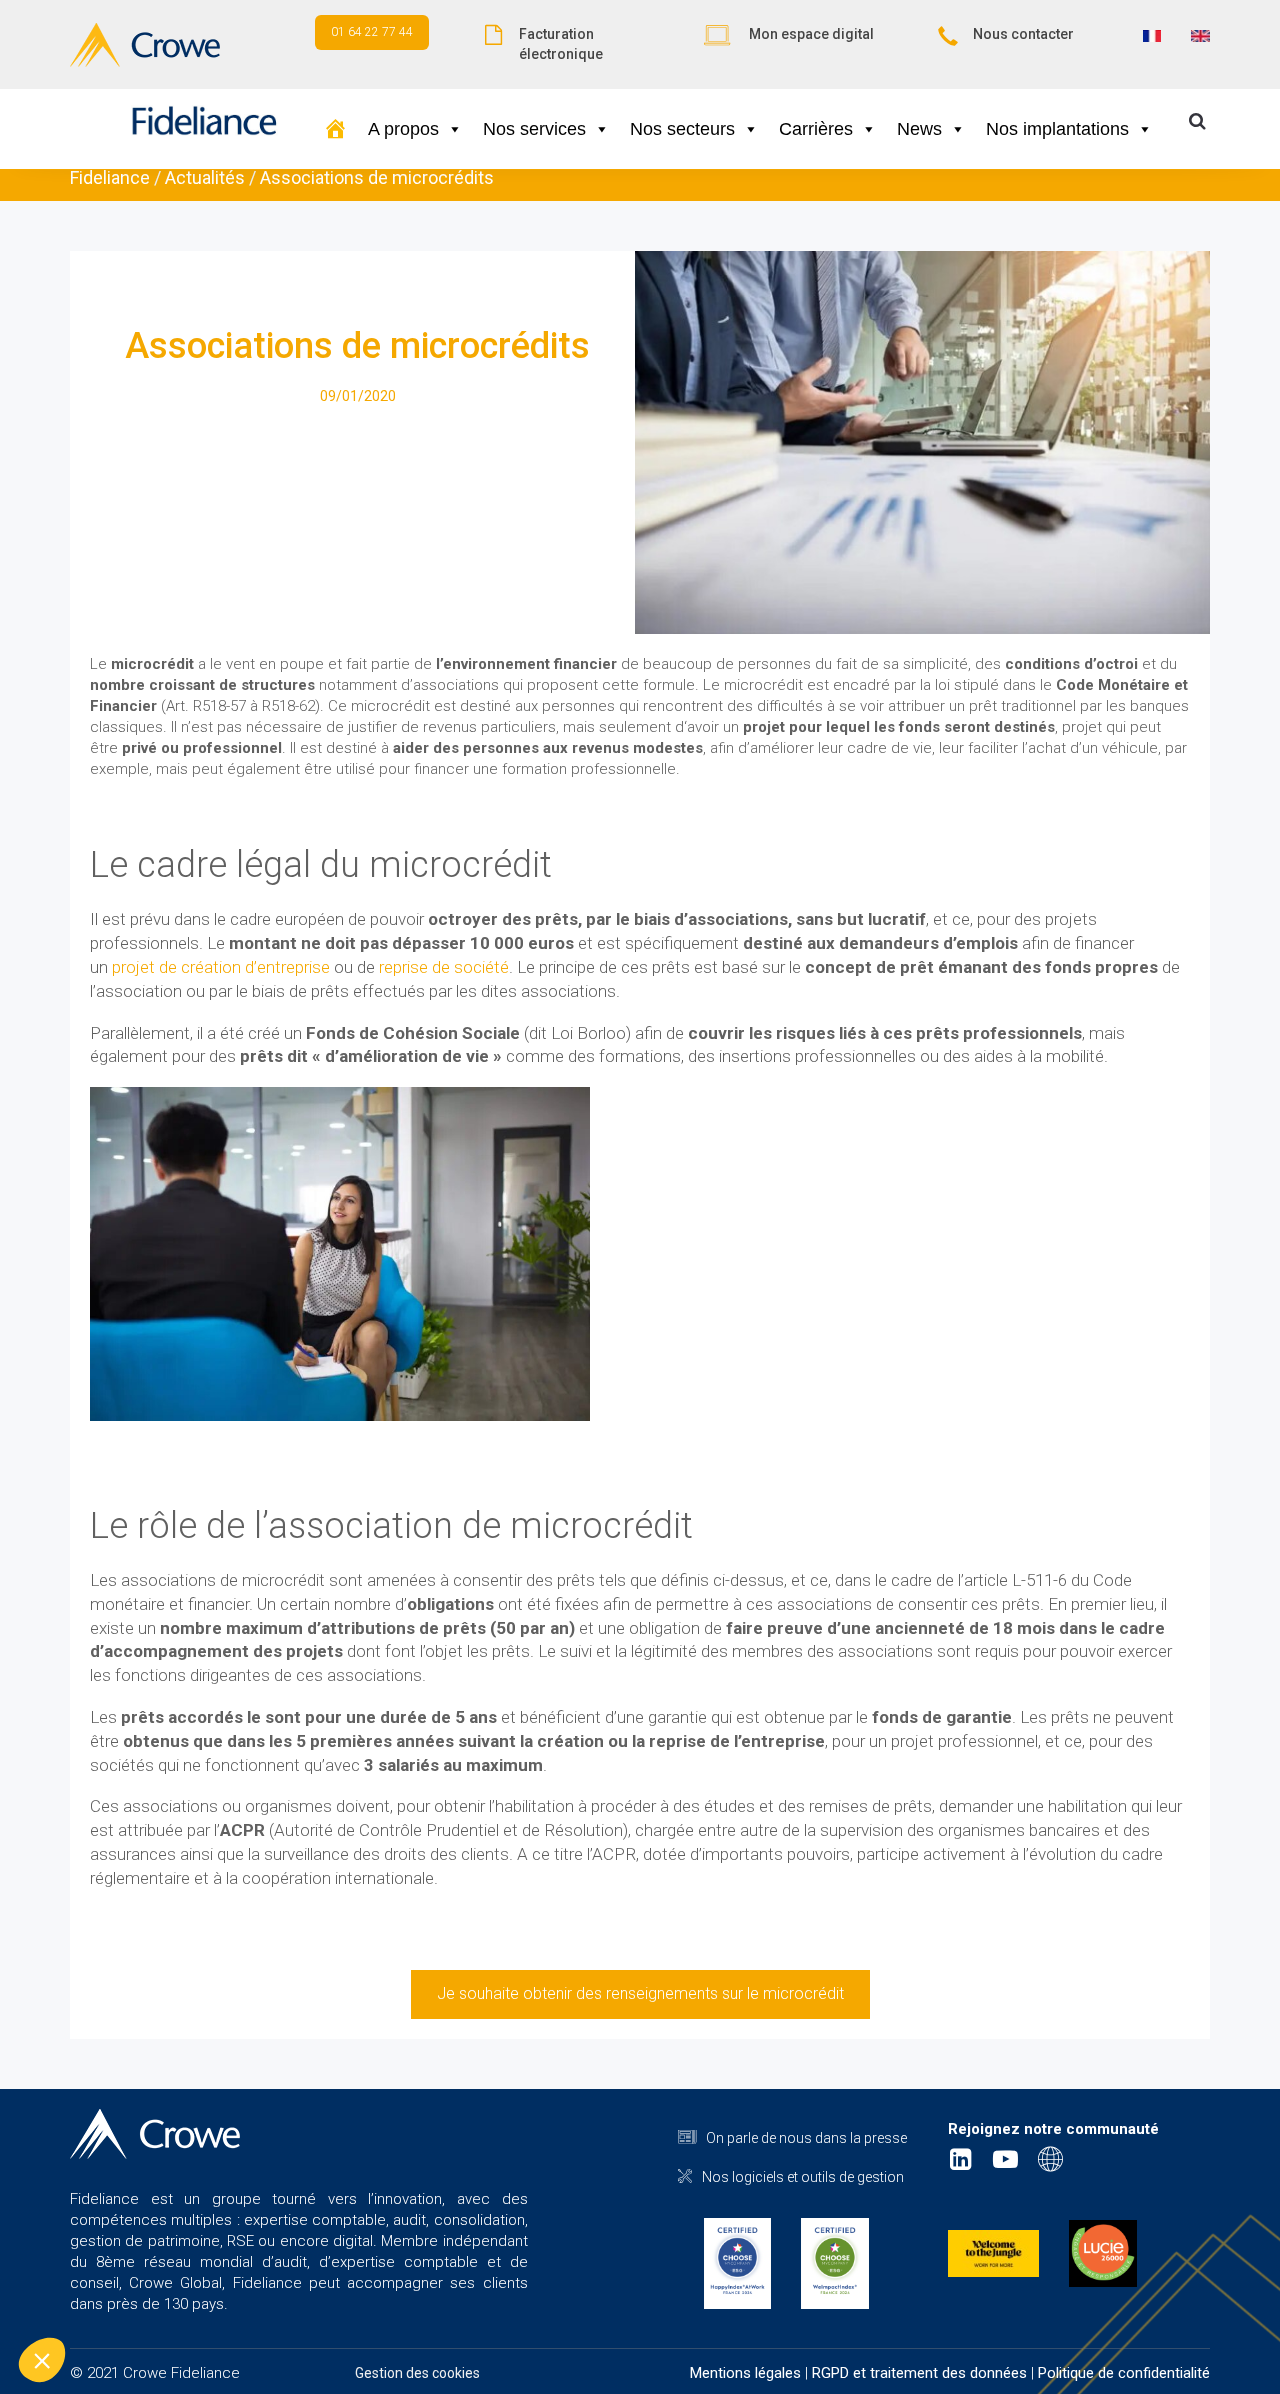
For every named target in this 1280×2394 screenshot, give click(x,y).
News (919, 129)
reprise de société (444, 967)
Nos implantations (1057, 129)
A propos (403, 129)
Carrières (816, 129)
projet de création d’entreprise (219, 967)
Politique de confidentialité (1124, 2373)
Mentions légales (745, 2373)
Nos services (534, 129)
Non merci (89, 2293)
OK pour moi (370, 2293)
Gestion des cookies (417, 2373)
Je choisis (230, 2293)
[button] (42, 2360)
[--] (335, 129)
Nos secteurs (682, 129)
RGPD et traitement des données (919, 2373)
